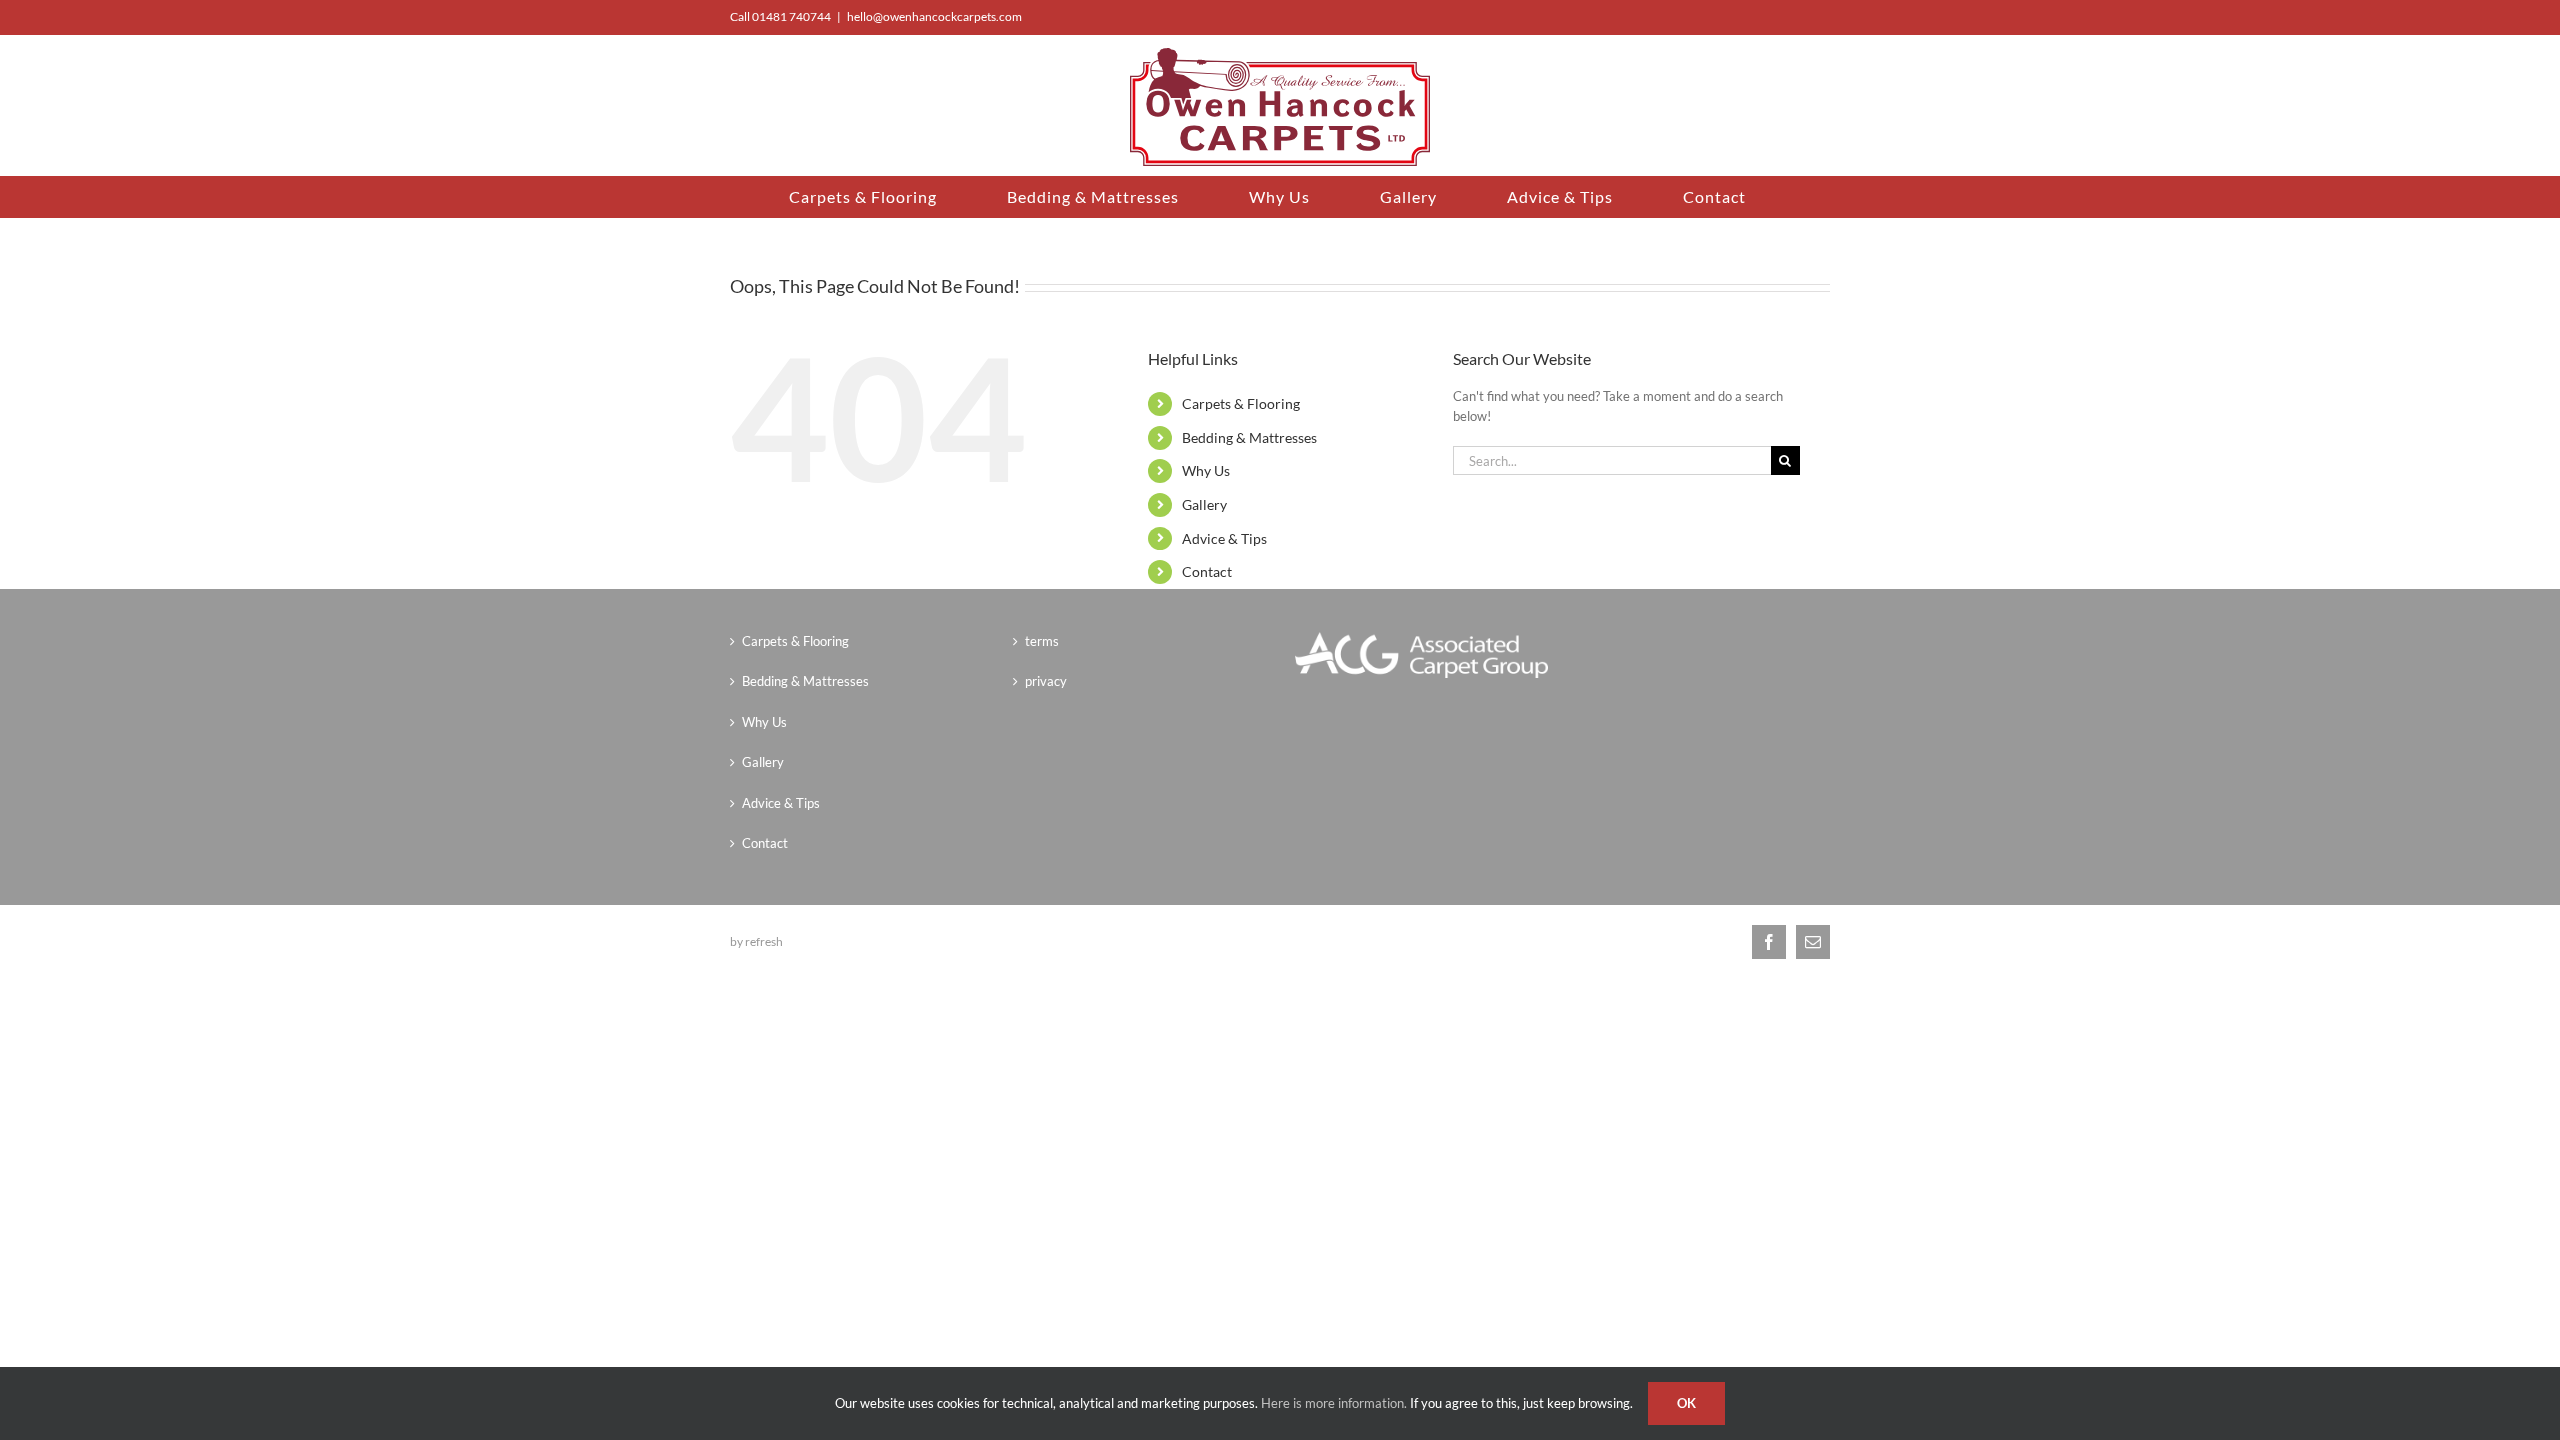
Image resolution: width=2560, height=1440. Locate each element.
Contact (1207, 571)
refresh (764, 941)
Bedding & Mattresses (1249, 437)
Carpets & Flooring (1241, 403)
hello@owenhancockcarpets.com (934, 16)
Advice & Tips (1224, 538)
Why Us (1206, 470)
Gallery (1204, 504)
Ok (1686, 1403)
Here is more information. (1334, 1403)
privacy (1046, 681)
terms (1042, 641)
